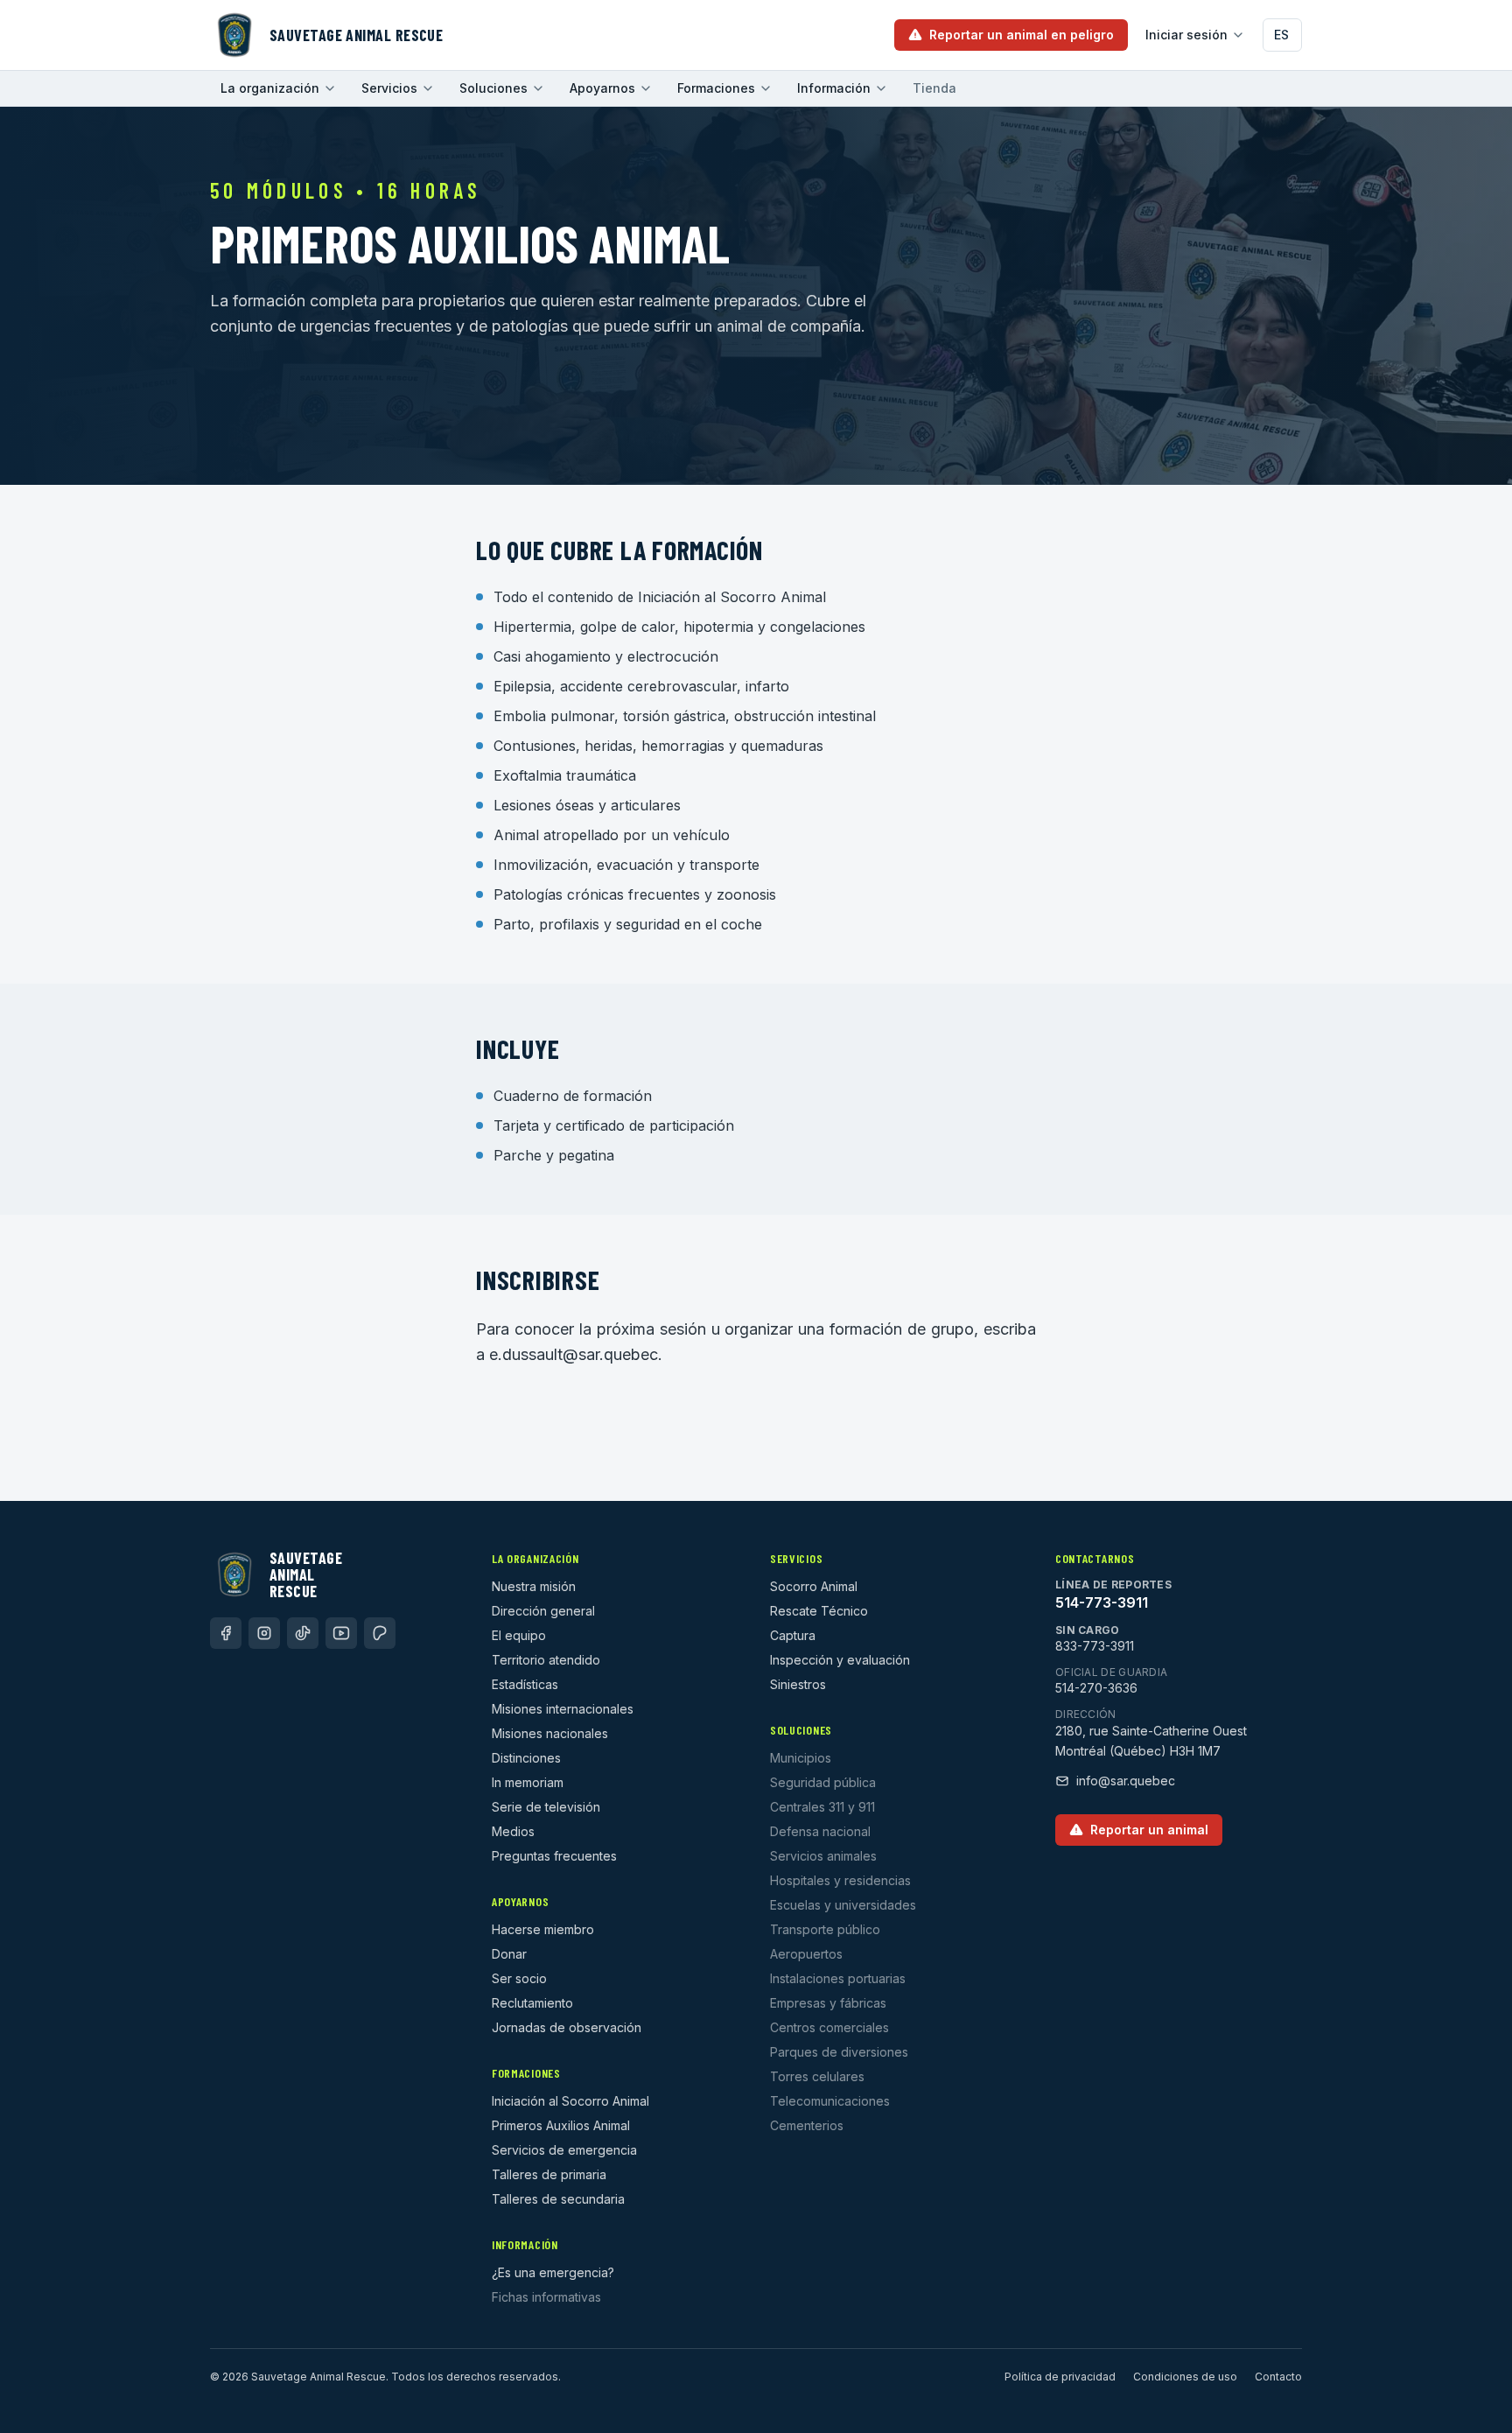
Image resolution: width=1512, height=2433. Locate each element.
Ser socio (519, 1978)
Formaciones (716, 88)
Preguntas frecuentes (554, 1856)
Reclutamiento (532, 2003)
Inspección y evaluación (840, 1660)
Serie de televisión (546, 1807)
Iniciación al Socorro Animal (570, 2101)
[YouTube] (341, 1633)
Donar (509, 1954)
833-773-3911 (1095, 1646)
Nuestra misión (534, 1586)
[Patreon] (380, 1633)
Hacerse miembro (543, 1929)
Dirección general (543, 1611)
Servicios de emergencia (564, 2150)
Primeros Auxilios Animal (561, 2125)
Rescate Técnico (819, 1611)
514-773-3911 (1102, 1602)
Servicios (389, 88)
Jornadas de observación (567, 2027)
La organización (270, 88)
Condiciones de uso (1185, 2377)
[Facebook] (226, 1633)
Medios (513, 1831)
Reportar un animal (1149, 1830)
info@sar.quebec (1126, 1781)
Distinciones (526, 1758)
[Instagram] (264, 1633)
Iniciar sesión (1186, 35)
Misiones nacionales (550, 1733)
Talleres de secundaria (558, 2199)
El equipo (519, 1635)
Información (834, 88)
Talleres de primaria (549, 2174)
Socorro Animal (814, 1586)
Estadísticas (525, 1684)
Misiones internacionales (563, 1709)
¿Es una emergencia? (553, 2272)
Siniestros (798, 1684)
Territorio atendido (546, 1660)
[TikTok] (303, 1633)
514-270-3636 (1096, 1688)
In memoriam (528, 1782)
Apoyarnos (602, 88)
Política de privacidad (1060, 2377)
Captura (793, 1635)
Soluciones (493, 88)
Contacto (1278, 2377)
